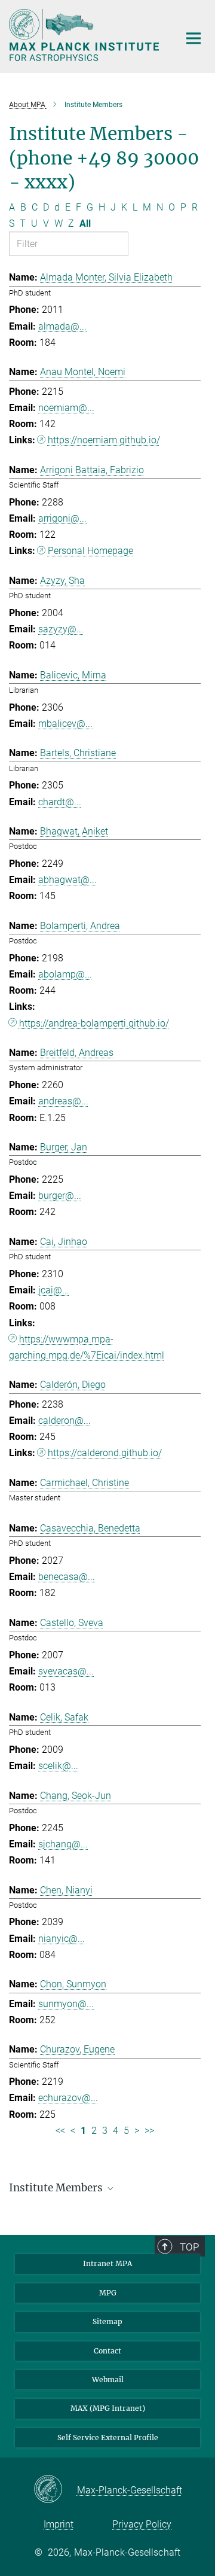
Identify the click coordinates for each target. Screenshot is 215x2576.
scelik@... (58, 1766)
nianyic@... (62, 1939)
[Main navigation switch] (193, 38)
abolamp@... (65, 974)
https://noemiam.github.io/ (104, 440)
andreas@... (63, 1101)
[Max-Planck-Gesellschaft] (55, 2490)
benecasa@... (67, 1577)
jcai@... (54, 1290)
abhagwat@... (67, 880)
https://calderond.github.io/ (105, 1453)
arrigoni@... (62, 518)
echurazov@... (68, 2098)
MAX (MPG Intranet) (108, 2408)
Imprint (59, 2524)
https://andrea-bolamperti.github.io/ (94, 1023)
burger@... (60, 1196)
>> (149, 2131)
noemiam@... (66, 408)
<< (60, 2131)
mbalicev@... (65, 724)
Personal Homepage (90, 551)
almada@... (62, 326)
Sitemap (107, 2321)
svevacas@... (66, 1671)
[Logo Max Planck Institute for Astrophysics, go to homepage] (85, 35)
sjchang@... (63, 1844)
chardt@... (60, 802)
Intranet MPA (107, 2263)
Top (189, 2247)
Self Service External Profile (108, 2438)
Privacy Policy (142, 2524)
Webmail (108, 2379)
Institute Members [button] (57, 2188)
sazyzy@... (61, 629)
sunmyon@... (66, 2004)
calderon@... (64, 1421)
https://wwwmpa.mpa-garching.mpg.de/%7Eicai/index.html (87, 1347)
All (85, 223)
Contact (107, 2351)
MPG (108, 2293)
